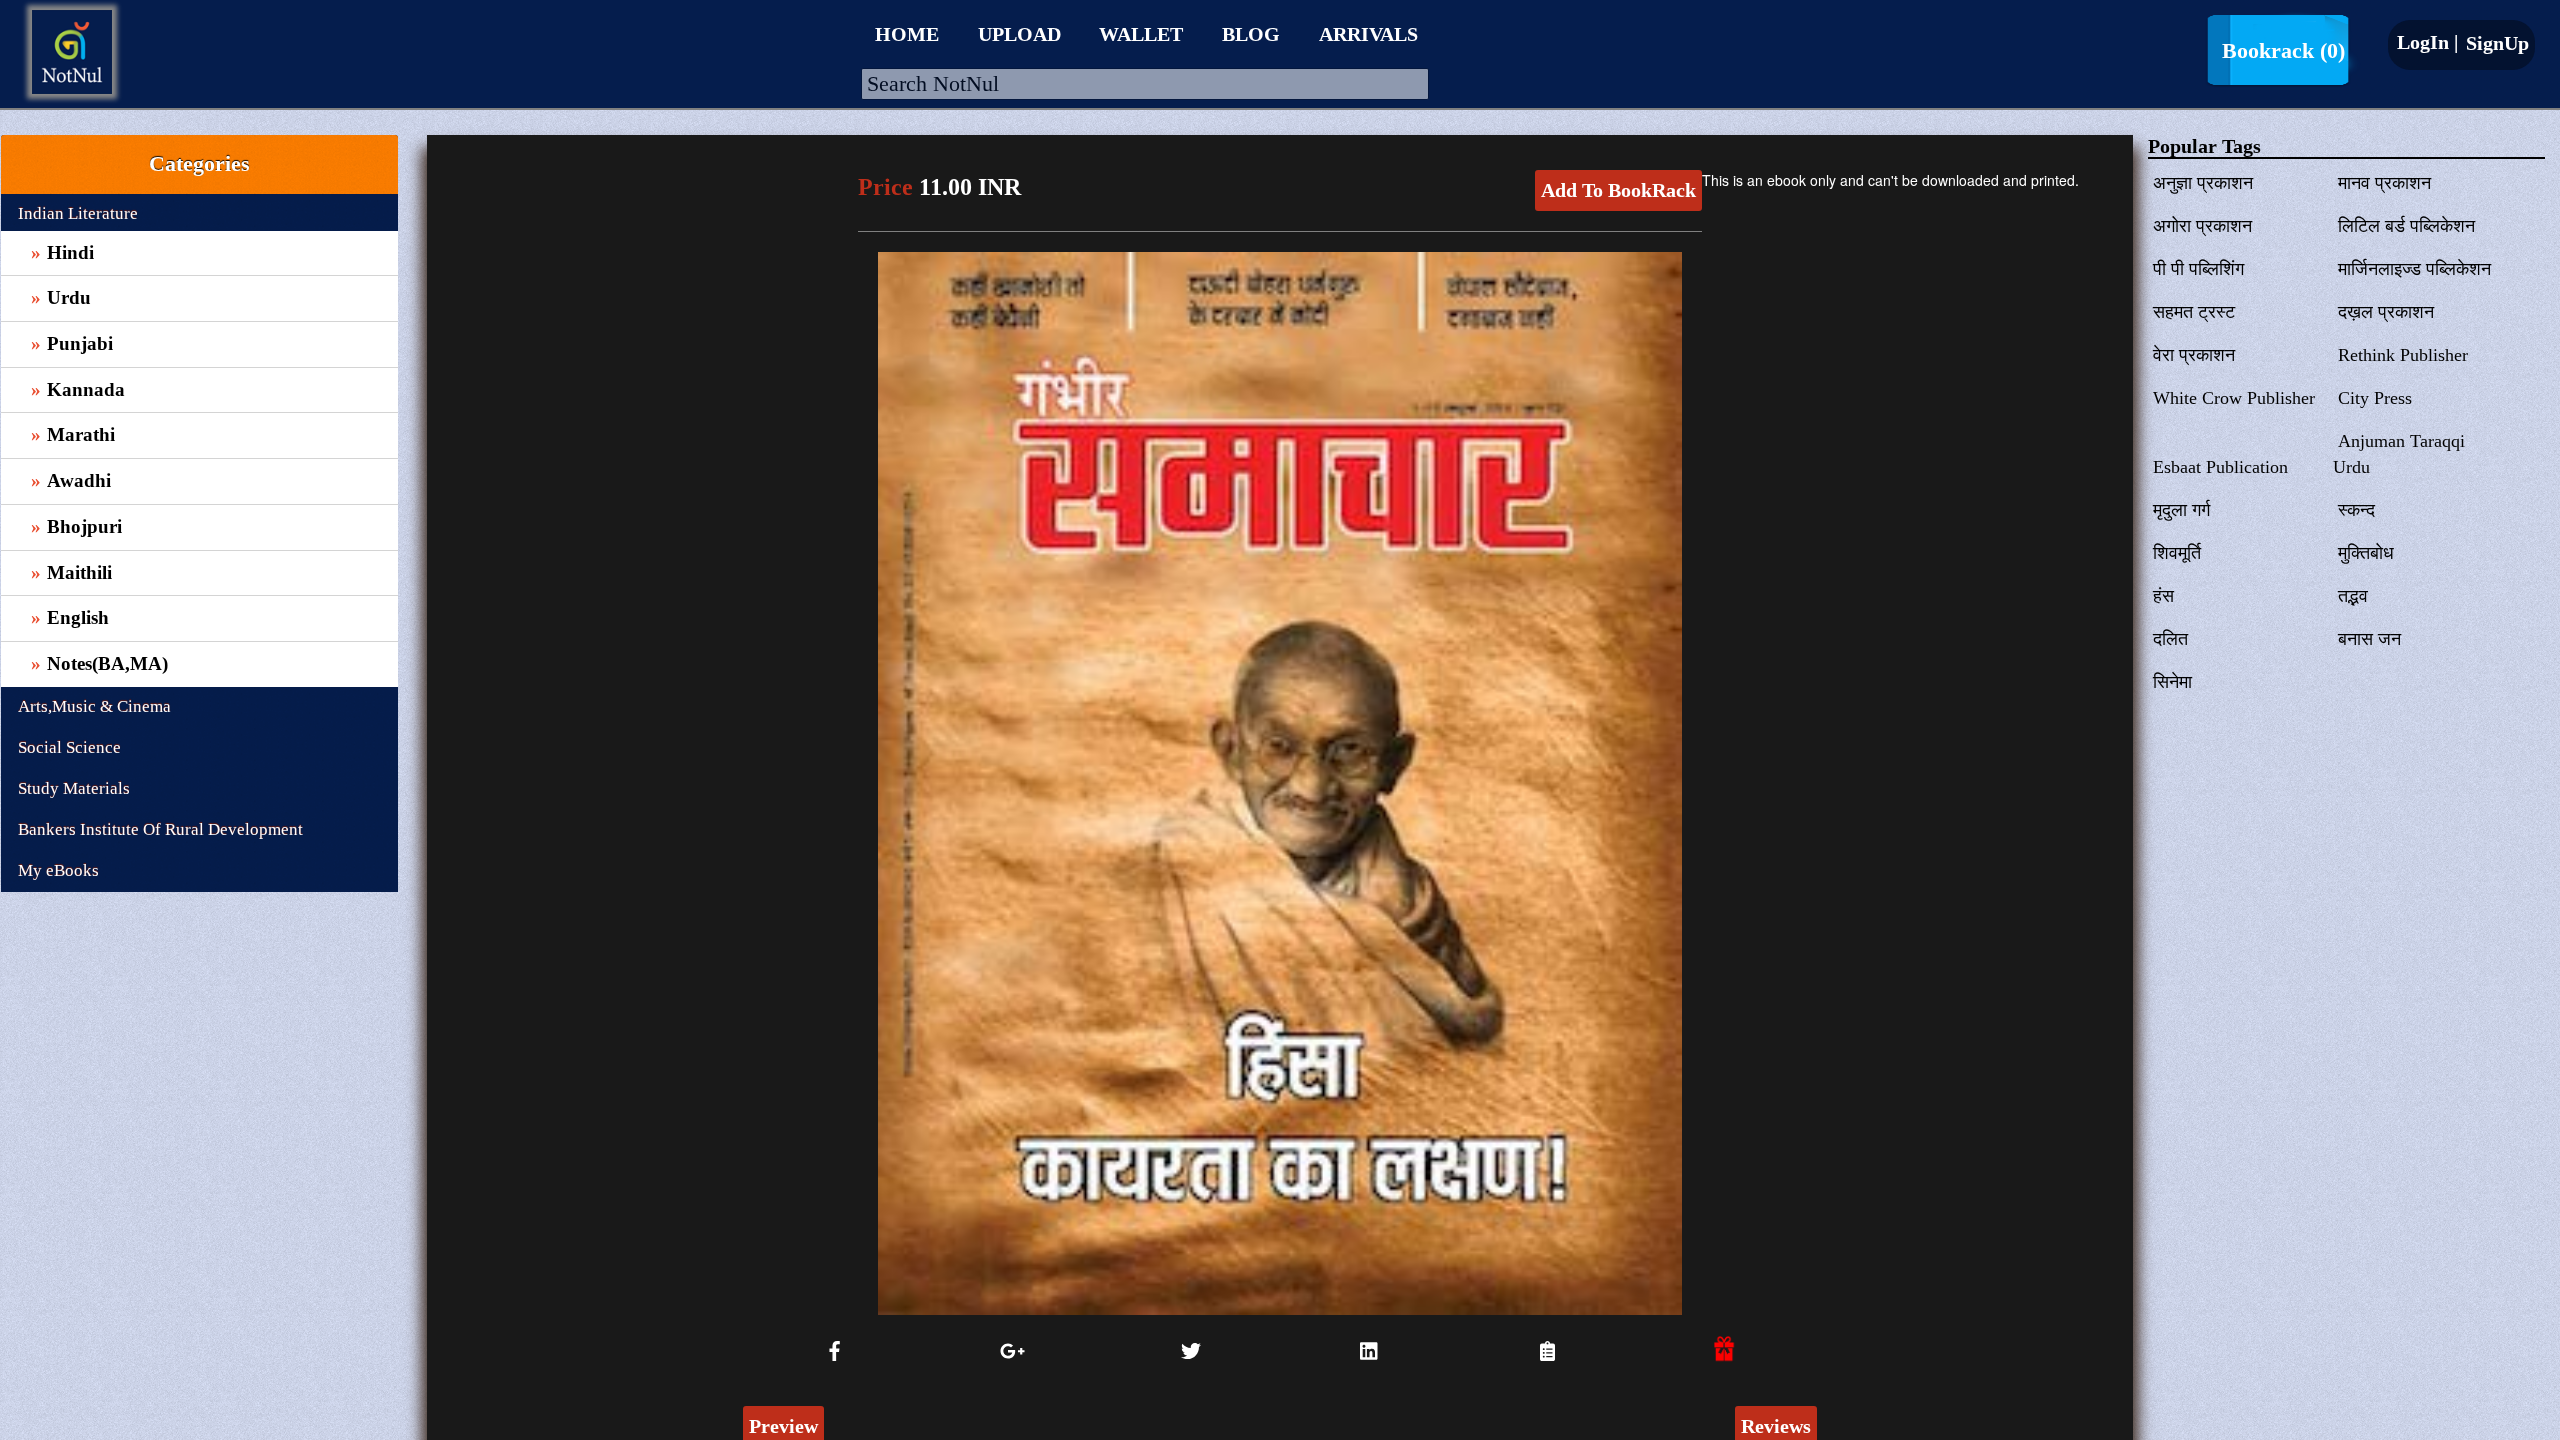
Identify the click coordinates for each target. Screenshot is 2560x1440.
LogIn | (2427, 42)
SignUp (2495, 43)
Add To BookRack (1618, 190)
